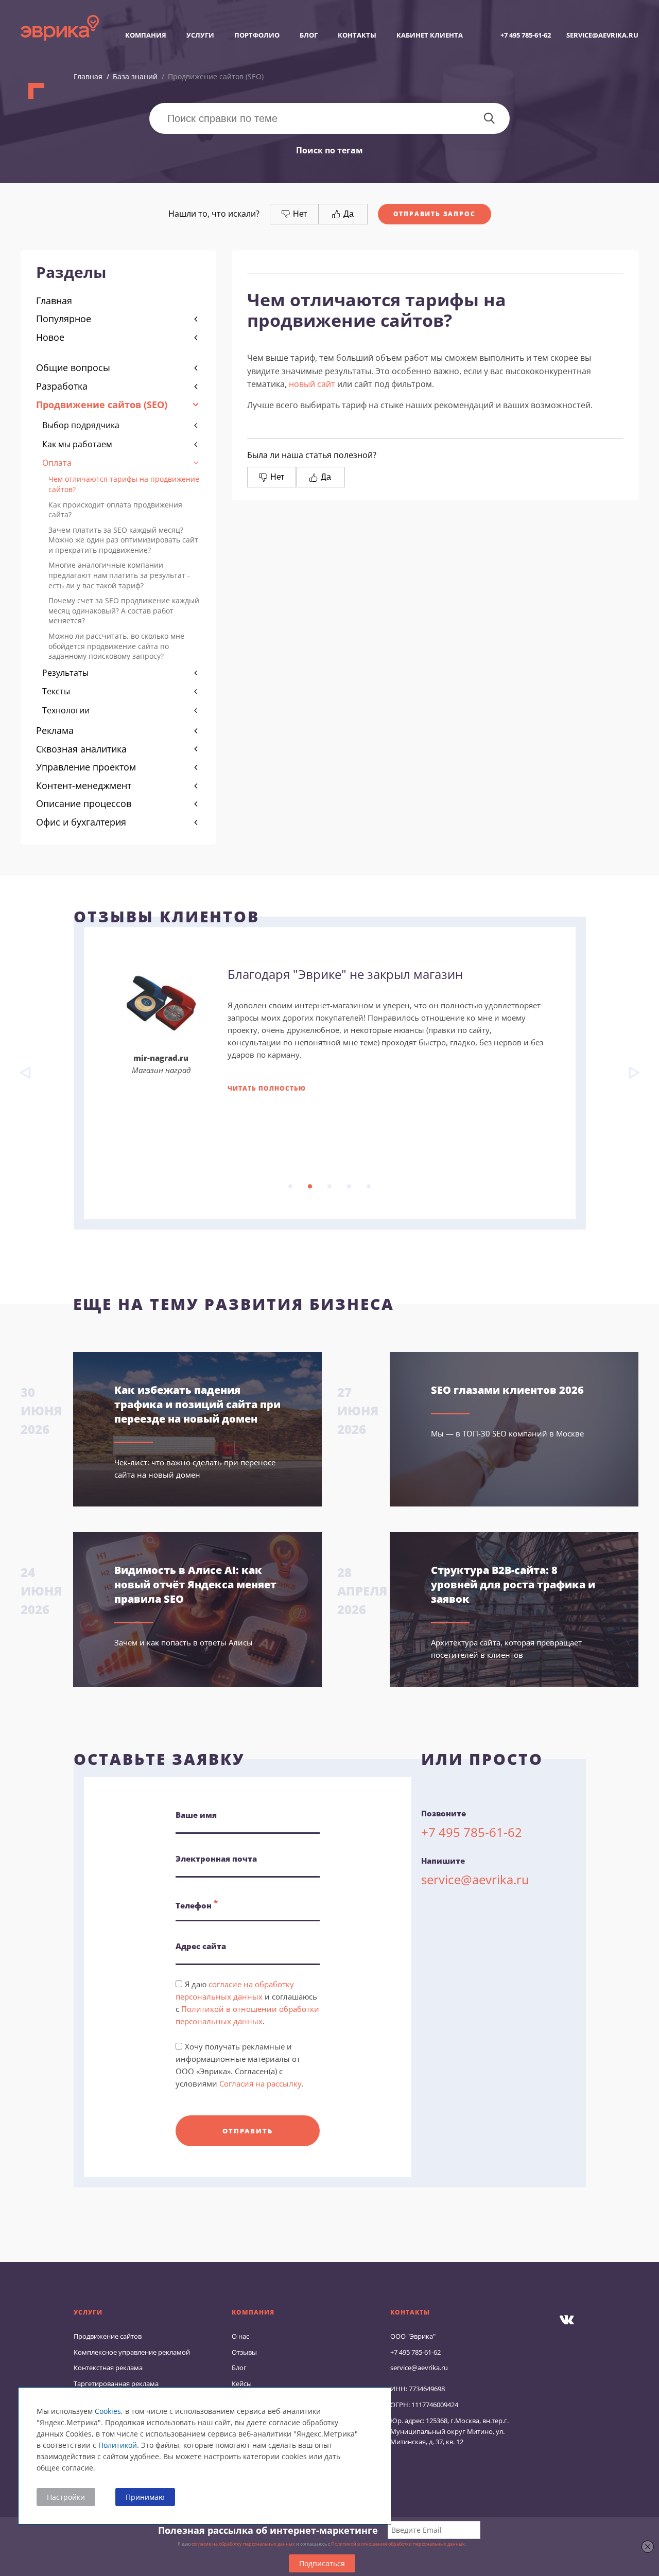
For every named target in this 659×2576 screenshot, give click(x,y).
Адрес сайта (201, 1946)
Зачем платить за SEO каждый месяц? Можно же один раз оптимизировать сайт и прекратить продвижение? (123, 540)
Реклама (55, 730)
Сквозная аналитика (81, 749)
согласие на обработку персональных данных (243, 2544)
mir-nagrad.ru (161, 1058)
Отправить (247, 2131)
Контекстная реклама (108, 2368)
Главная (88, 76)
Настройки (66, 2497)
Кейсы (242, 2384)
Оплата (57, 463)
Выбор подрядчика (81, 425)
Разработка (62, 386)
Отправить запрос (435, 214)
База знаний (135, 76)
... (290, 1186)
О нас (240, 2336)
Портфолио (257, 35)
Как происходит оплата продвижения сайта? (115, 510)
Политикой (118, 2445)
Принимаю (145, 2497)
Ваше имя (196, 1815)
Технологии (66, 710)
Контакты (357, 35)
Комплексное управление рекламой (132, 2352)
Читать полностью (267, 1088)
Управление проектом (86, 767)
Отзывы (244, 2352)
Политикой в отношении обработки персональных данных (398, 2544)
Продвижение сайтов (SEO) (102, 405)
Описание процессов (84, 803)
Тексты (56, 691)
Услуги (200, 35)
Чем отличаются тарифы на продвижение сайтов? (124, 484)
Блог (309, 35)
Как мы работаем (77, 444)
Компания (146, 35)
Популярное (64, 319)
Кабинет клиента (430, 35)
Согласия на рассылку (261, 2083)
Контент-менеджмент (84, 785)
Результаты (65, 673)
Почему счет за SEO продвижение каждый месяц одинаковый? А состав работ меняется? (124, 610)
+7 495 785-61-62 (526, 35)
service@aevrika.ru (602, 35)
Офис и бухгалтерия (81, 822)
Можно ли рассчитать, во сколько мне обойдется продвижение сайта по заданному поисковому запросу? (116, 646)
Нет (299, 214)
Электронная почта (216, 1859)
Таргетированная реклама (116, 2384)
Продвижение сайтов (108, 2336)
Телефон (197, 1904)
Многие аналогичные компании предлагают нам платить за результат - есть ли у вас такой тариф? (119, 575)
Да (348, 214)
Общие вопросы (73, 367)
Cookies (108, 2411)
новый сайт (312, 384)
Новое (50, 337)
